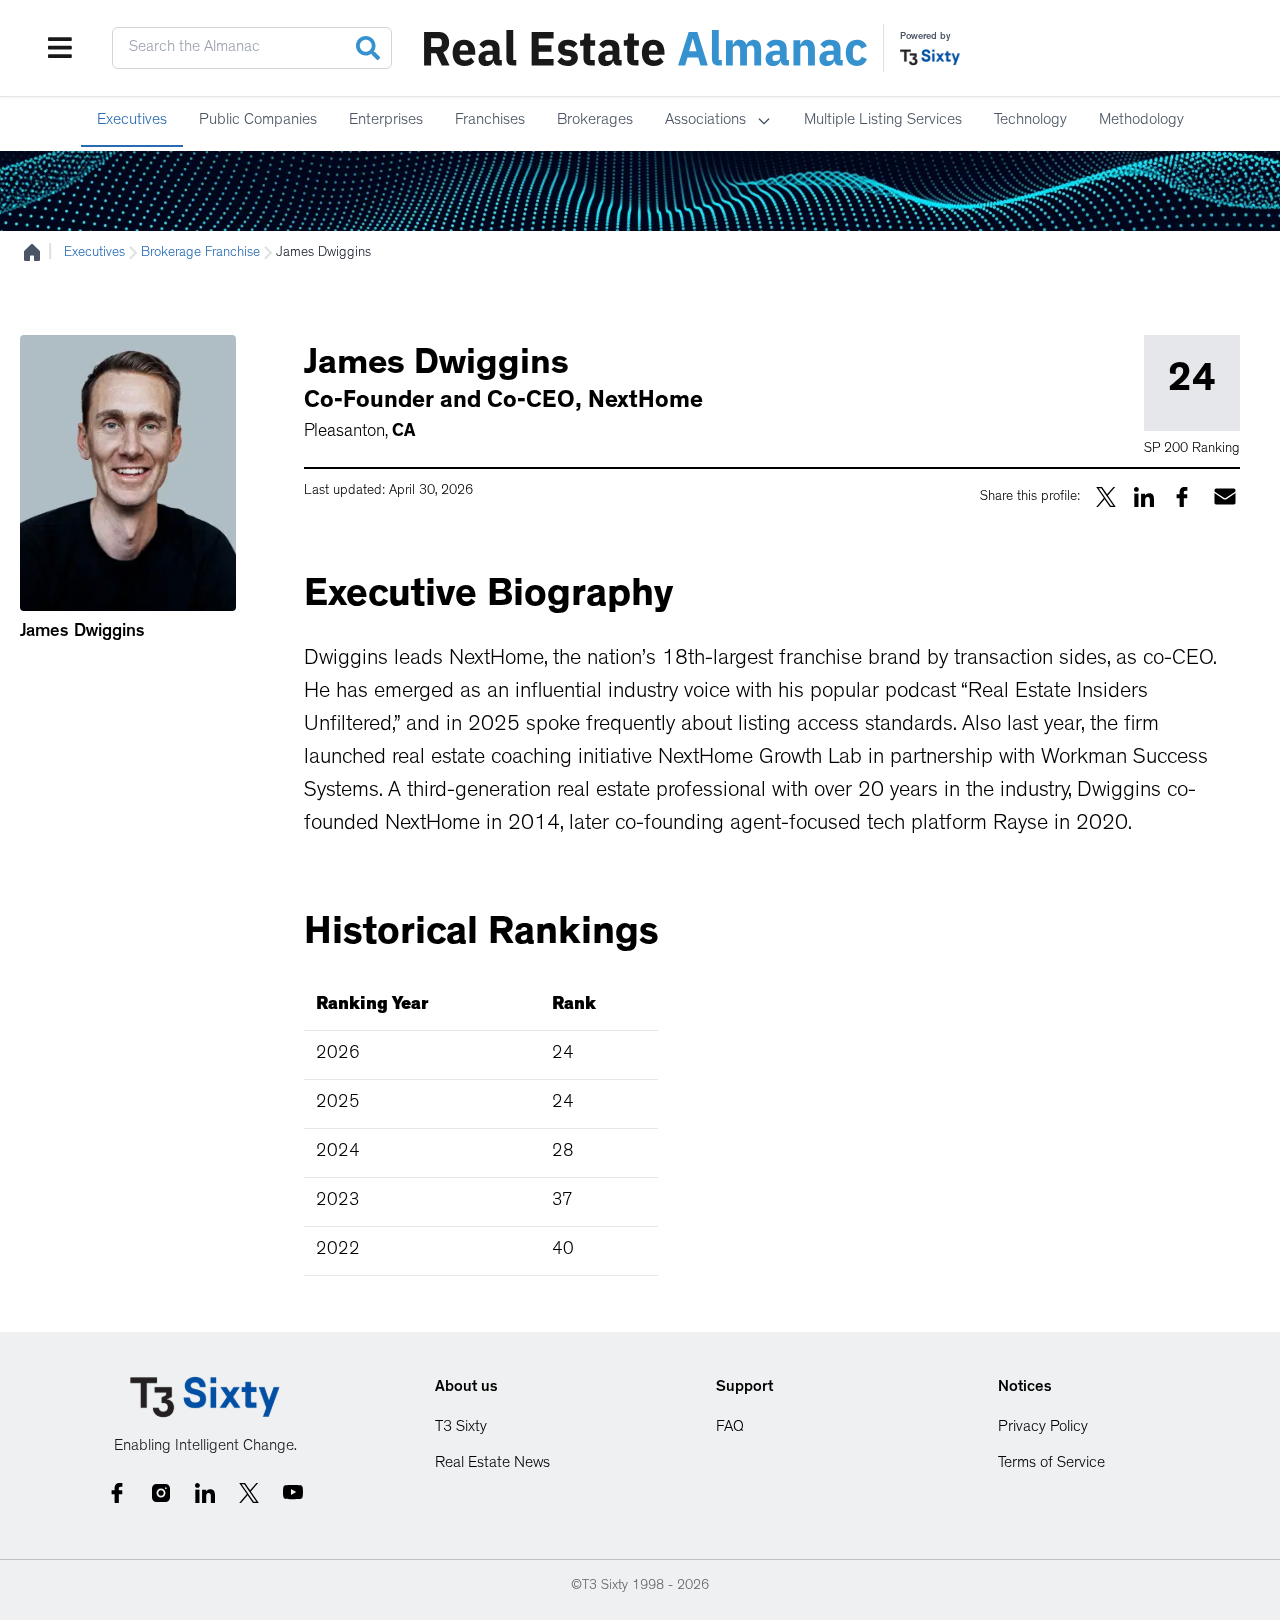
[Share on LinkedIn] (1144, 497)
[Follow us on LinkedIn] (205, 1493)
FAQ (730, 1428)
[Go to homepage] (205, 1397)
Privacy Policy (1043, 1428)
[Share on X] (1106, 497)
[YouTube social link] (293, 1493)
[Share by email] (1225, 496)
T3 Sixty (461, 1428)
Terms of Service (1051, 1464)
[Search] (368, 48)
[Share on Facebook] (1182, 497)
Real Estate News (492, 1464)
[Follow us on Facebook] (117, 1493)
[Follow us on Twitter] (249, 1493)
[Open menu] (60, 48)
